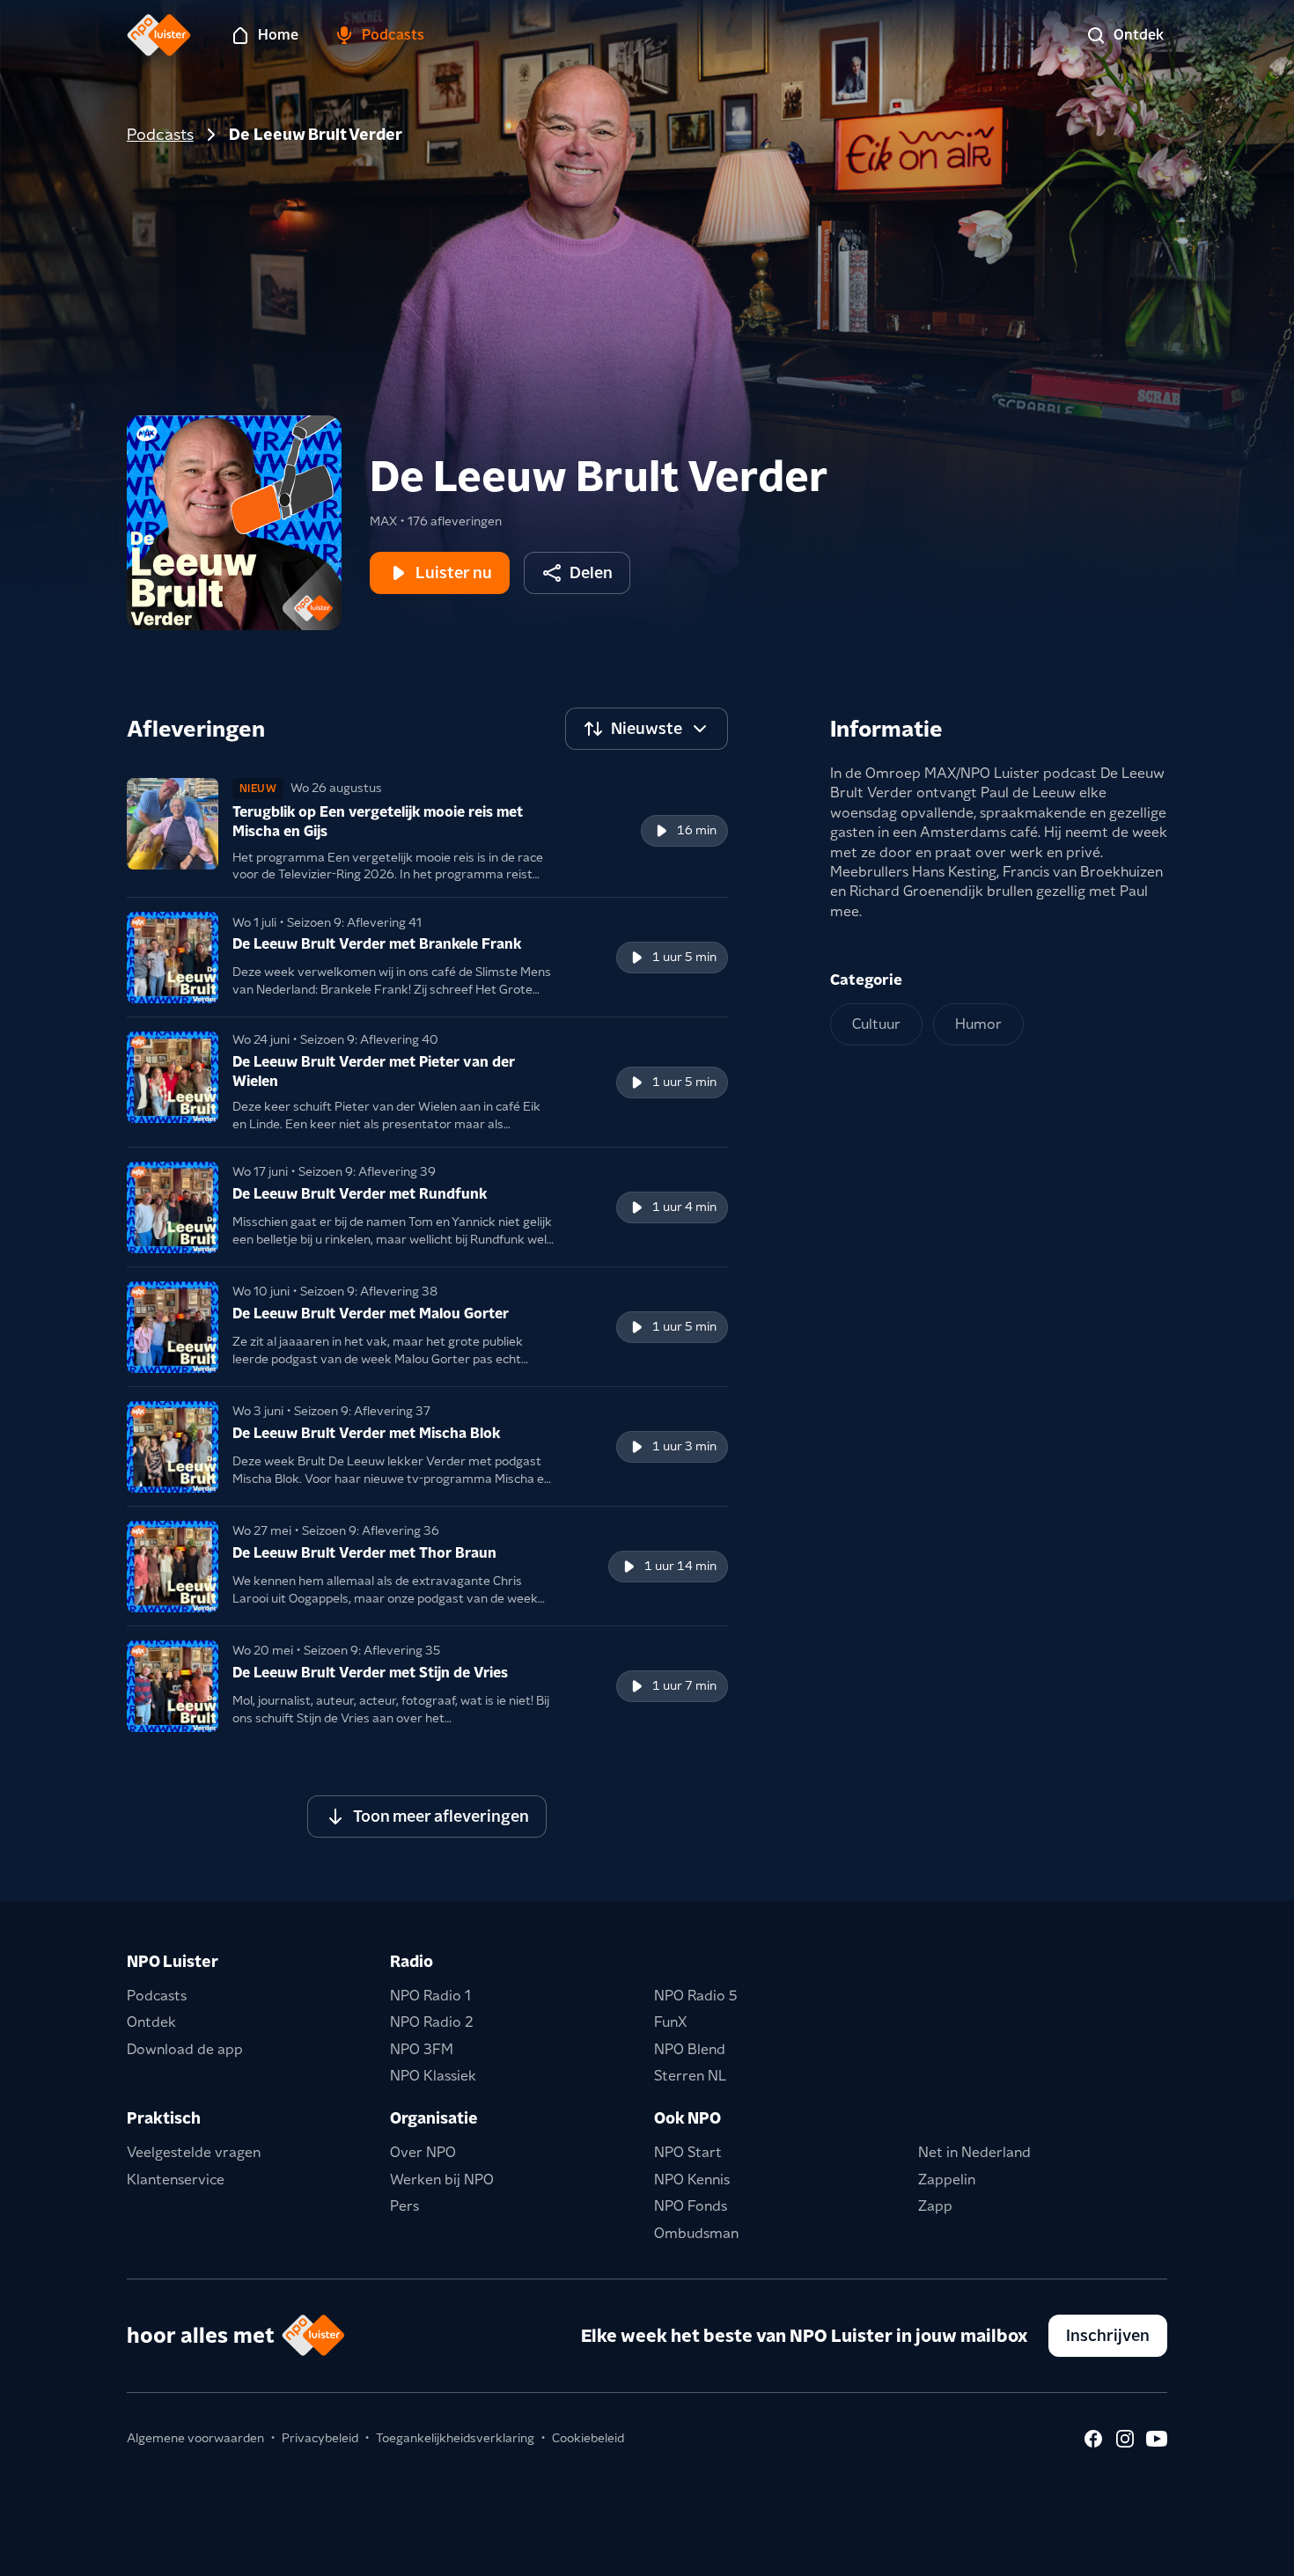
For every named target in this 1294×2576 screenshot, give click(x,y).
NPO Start (688, 2152)
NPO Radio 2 (432, 2022)
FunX (670, 2022)
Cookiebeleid (588, 2438)
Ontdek (151, 2022)
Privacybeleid (320, 2438)
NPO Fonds (691, 2206)
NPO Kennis (692, 2180)
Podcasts (160, 134)
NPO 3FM (422, 2049)
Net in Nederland (974, 2152)
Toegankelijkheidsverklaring (455, 2438)
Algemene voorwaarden (195, 2438)
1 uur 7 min (684, 1685)
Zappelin (947, 2180)
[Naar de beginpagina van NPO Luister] (159, 35)
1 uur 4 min (684, 1207)
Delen (591, 572)
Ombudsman (696, 2233)
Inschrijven (1108, 2335)
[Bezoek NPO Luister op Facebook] (1093, 2439)
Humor (978, 1024)
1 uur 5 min (684, 957)
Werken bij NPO (442, 2180)
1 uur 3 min (684, 1446)
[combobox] (647, 729)
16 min (697, 830)
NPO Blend (690, 2049)
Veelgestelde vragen (194, 2152)
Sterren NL (690, 2076)
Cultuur (876, 1024)
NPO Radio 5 (696, 1996)
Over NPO (423, 2152)
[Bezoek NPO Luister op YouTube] (1157, 2439)
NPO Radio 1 (430, 1996)
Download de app (185, 2049)
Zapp (935, 2206)
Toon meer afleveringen (441, 1816)
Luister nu (454, 572)
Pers (404, 2206)
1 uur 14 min (680, 1566)
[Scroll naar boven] (1252, 2551)
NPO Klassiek (433, 2076)
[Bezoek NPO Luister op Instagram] (1125, 2439)
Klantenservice (176, 2180)
